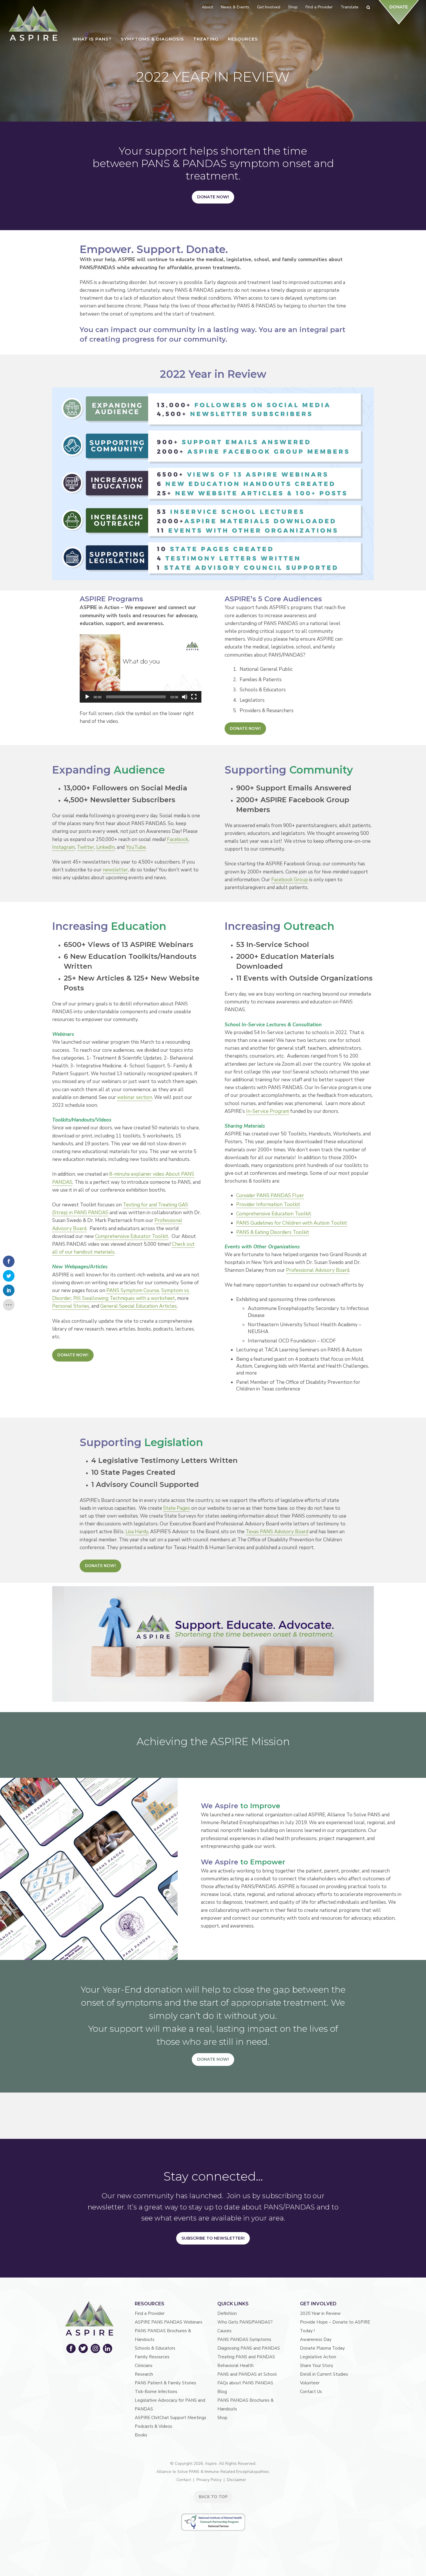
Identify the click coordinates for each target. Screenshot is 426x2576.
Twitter (85, 847)
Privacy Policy (209, 2480)
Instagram (63, 847)
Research (144, 2374)
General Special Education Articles (139, 1306)
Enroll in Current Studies (324, 2374)
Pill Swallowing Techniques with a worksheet (124, 1298)
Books (141, 2435)
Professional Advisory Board (318, 1270)
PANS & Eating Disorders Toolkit (273, 1232)
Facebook (178, 839)
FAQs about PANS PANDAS (245, 2383)
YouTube (136, 847)
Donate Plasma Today (322, 2348)
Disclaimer (236, 2480)
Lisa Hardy (137, 1532)
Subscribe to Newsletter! (213, 2238)
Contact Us (311, 2392)
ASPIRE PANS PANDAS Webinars (169, 2322)
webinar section (135, 1097)
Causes (224, 2331)
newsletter (115, 870)
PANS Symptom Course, (133, 1290)
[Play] (87, 697)
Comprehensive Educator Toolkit (132, 1236)
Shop (222, 2418)
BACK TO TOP (213, 2497)
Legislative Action (318, 2357)
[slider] (136, 697)
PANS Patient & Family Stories (165, 2383)
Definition (227, 2313)
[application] (141, 668)
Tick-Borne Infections (156, 2392)
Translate (349, 7)
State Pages (177, 1508)
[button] (141, 668)
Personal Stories (71, 1306)
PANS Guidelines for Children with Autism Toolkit (292, 1223)
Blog (222, 2392)
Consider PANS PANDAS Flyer (270, 1196)
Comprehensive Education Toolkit (274, 1214)
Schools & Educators (155, 2348)
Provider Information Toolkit (268, 1204)
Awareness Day (316, 2339)
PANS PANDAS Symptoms (244, 2339)
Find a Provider (150, 2313)
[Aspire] (33, 23)
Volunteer (310, 2383)
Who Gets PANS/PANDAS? (245, 2322)
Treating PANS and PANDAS (246, 2357)
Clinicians (144, 2366)
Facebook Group (290, 880)
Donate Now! (213, 197)
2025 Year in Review (320, 2313)
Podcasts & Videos (153, 2426)
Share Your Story (317, 2366)
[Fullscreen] (194, 697)
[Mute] (185, 697)
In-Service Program (268, 1111)
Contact (184, 2480)
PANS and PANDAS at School (247, 2374)
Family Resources (152, 2357)
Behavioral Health (235, 2366)
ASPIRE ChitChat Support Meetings (171, 2418)
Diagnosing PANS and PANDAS (249, 2348)
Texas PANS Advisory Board (277, 1532)
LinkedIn (105, 847)
